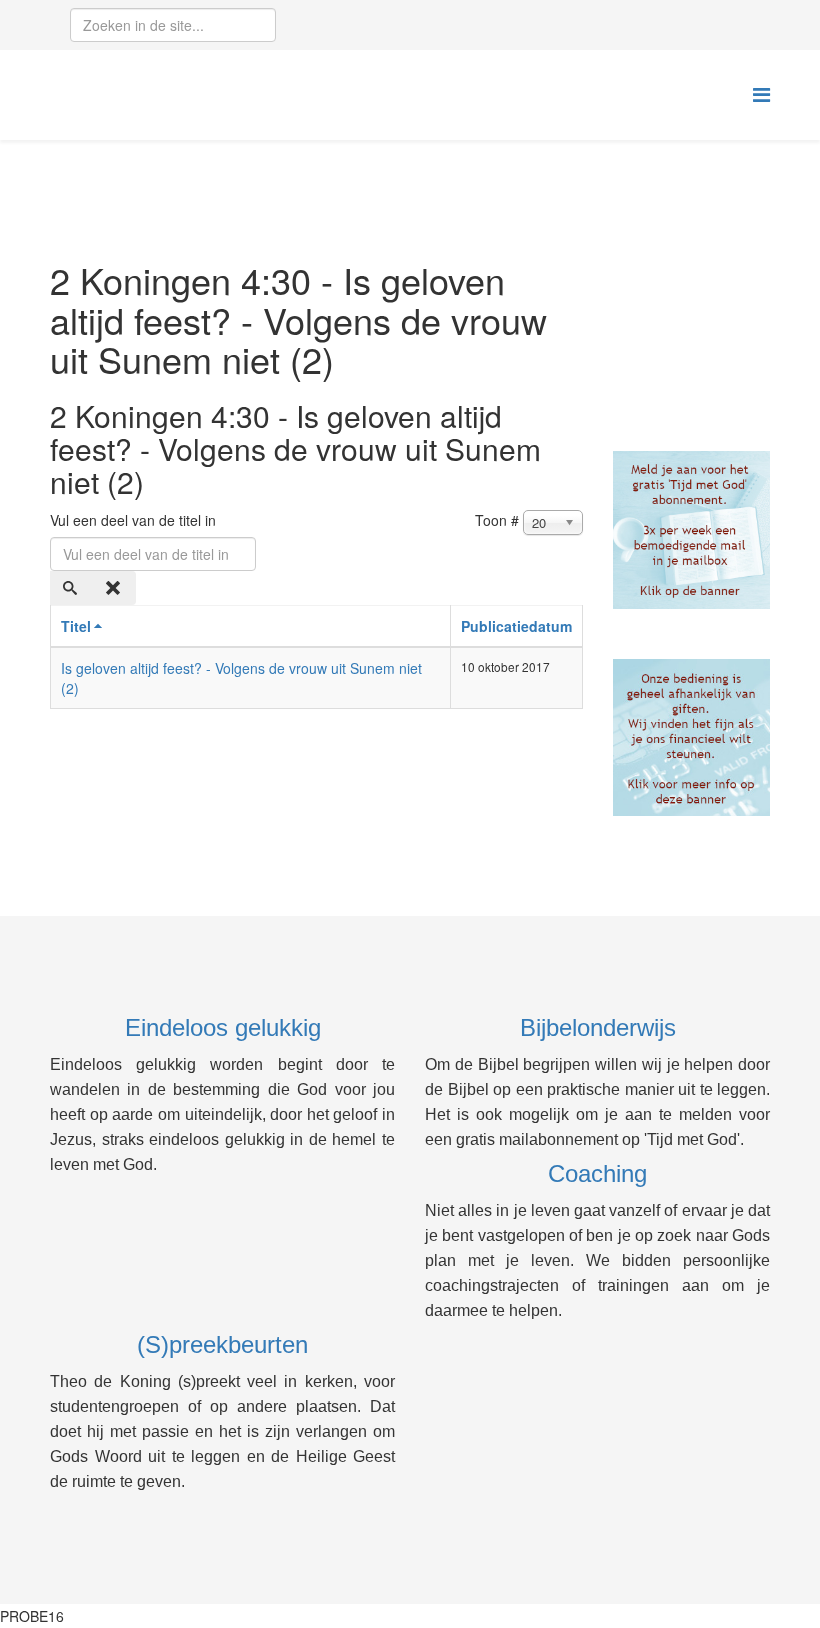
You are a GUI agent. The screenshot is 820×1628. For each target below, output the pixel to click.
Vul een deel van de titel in (135, 520)
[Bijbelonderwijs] (692, 530)
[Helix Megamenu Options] (761, 93)
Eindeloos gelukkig (223, 1027)
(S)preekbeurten (222, 1344)
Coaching (597, 1173)
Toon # (497, 520)
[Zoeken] (72, 588)
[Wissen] (115, 588)
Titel (76, 626)
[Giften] (692, 738)
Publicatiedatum (516, 626)
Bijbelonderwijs (598, 1027)
